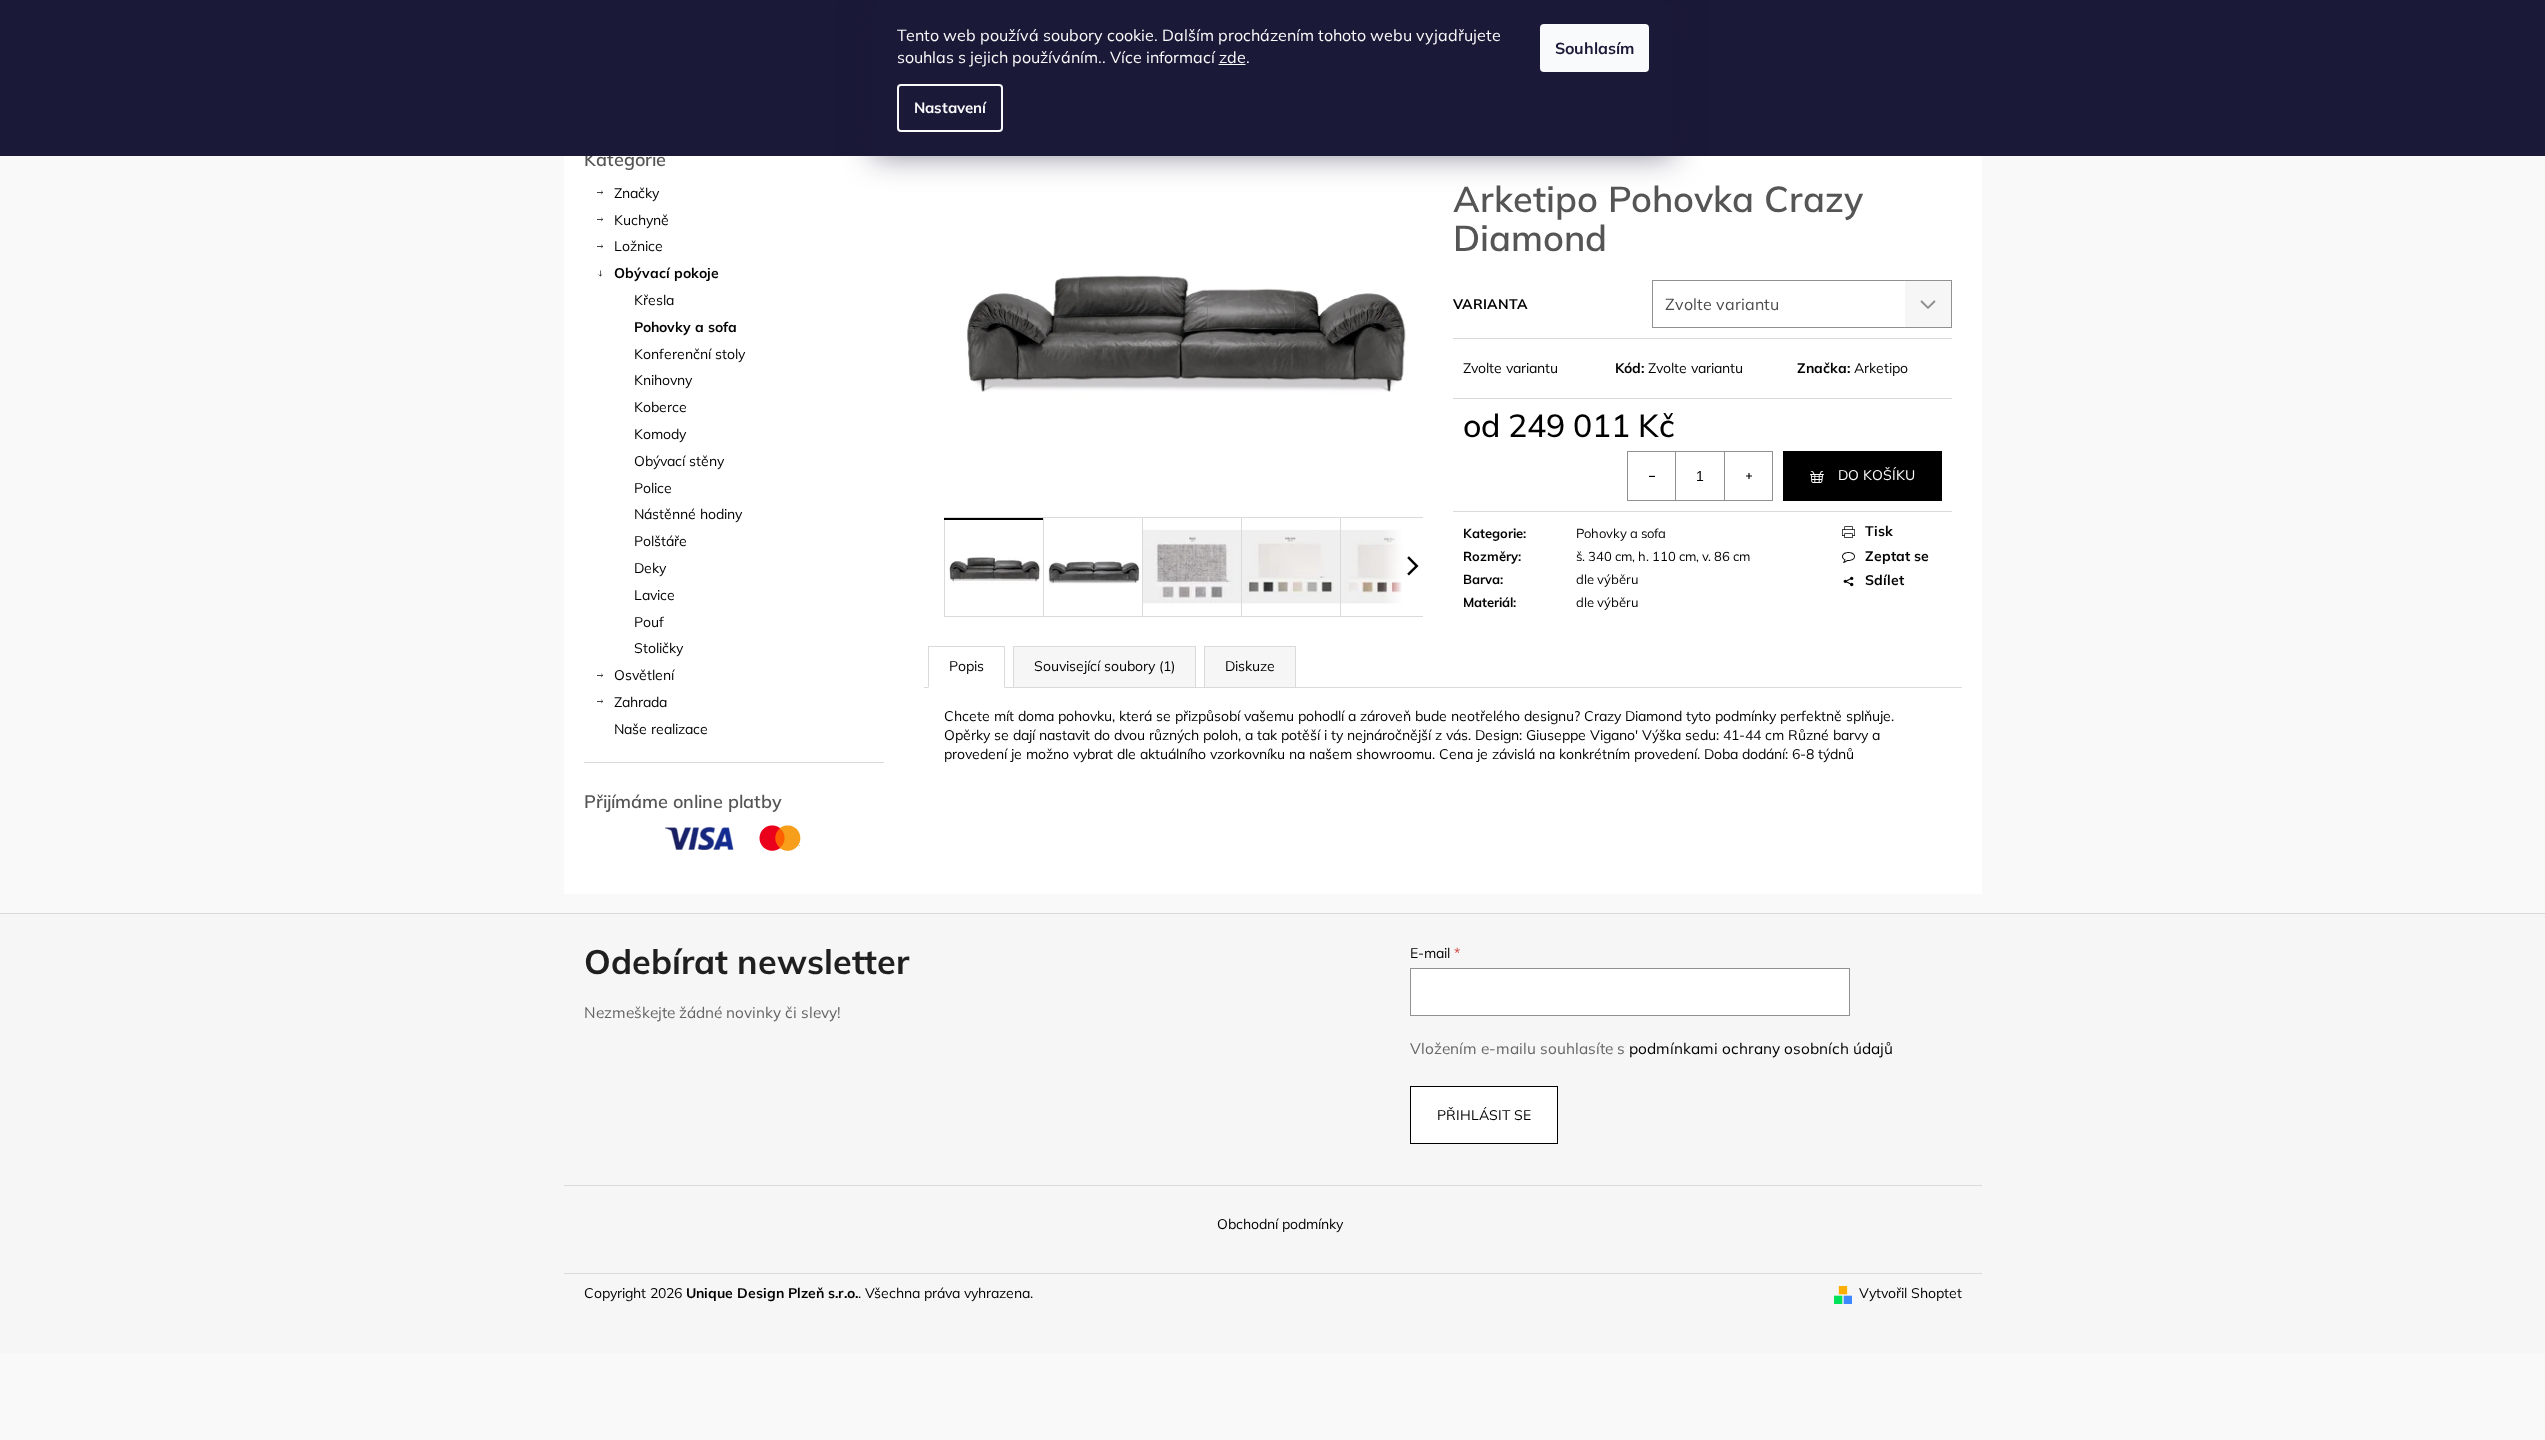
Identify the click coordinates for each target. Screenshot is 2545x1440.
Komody (660, 434)
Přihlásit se (1484, 1115)
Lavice (654, 595)
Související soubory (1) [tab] (1104, 666)
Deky (650, 568)
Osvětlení (644, 675)
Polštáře (660, 541)
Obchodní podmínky (1280, 1224)
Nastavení (950, 107)
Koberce (660, 407)
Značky (636, 193)
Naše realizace (661, 729)
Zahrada (640, 702)
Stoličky (658, 648)
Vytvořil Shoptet (1910, 1293)
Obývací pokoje (666, 273)
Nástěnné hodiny (688, 514)
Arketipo (1881, 368)
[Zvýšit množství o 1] (1748, 476)
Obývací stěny (679, 461)
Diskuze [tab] (1250, 666)
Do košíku (1876, 475)
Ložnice (638, 246)
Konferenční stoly (689, 354)
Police (653, 488)
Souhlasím (1594, 48)
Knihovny (663, 380)
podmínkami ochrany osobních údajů (1761, 1048)
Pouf (649, 622)
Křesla (654, 300)
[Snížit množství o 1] (1652, 476)
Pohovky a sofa (685, 327)
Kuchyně (641, 220)
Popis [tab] (966, 666)
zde (1232, 57)
